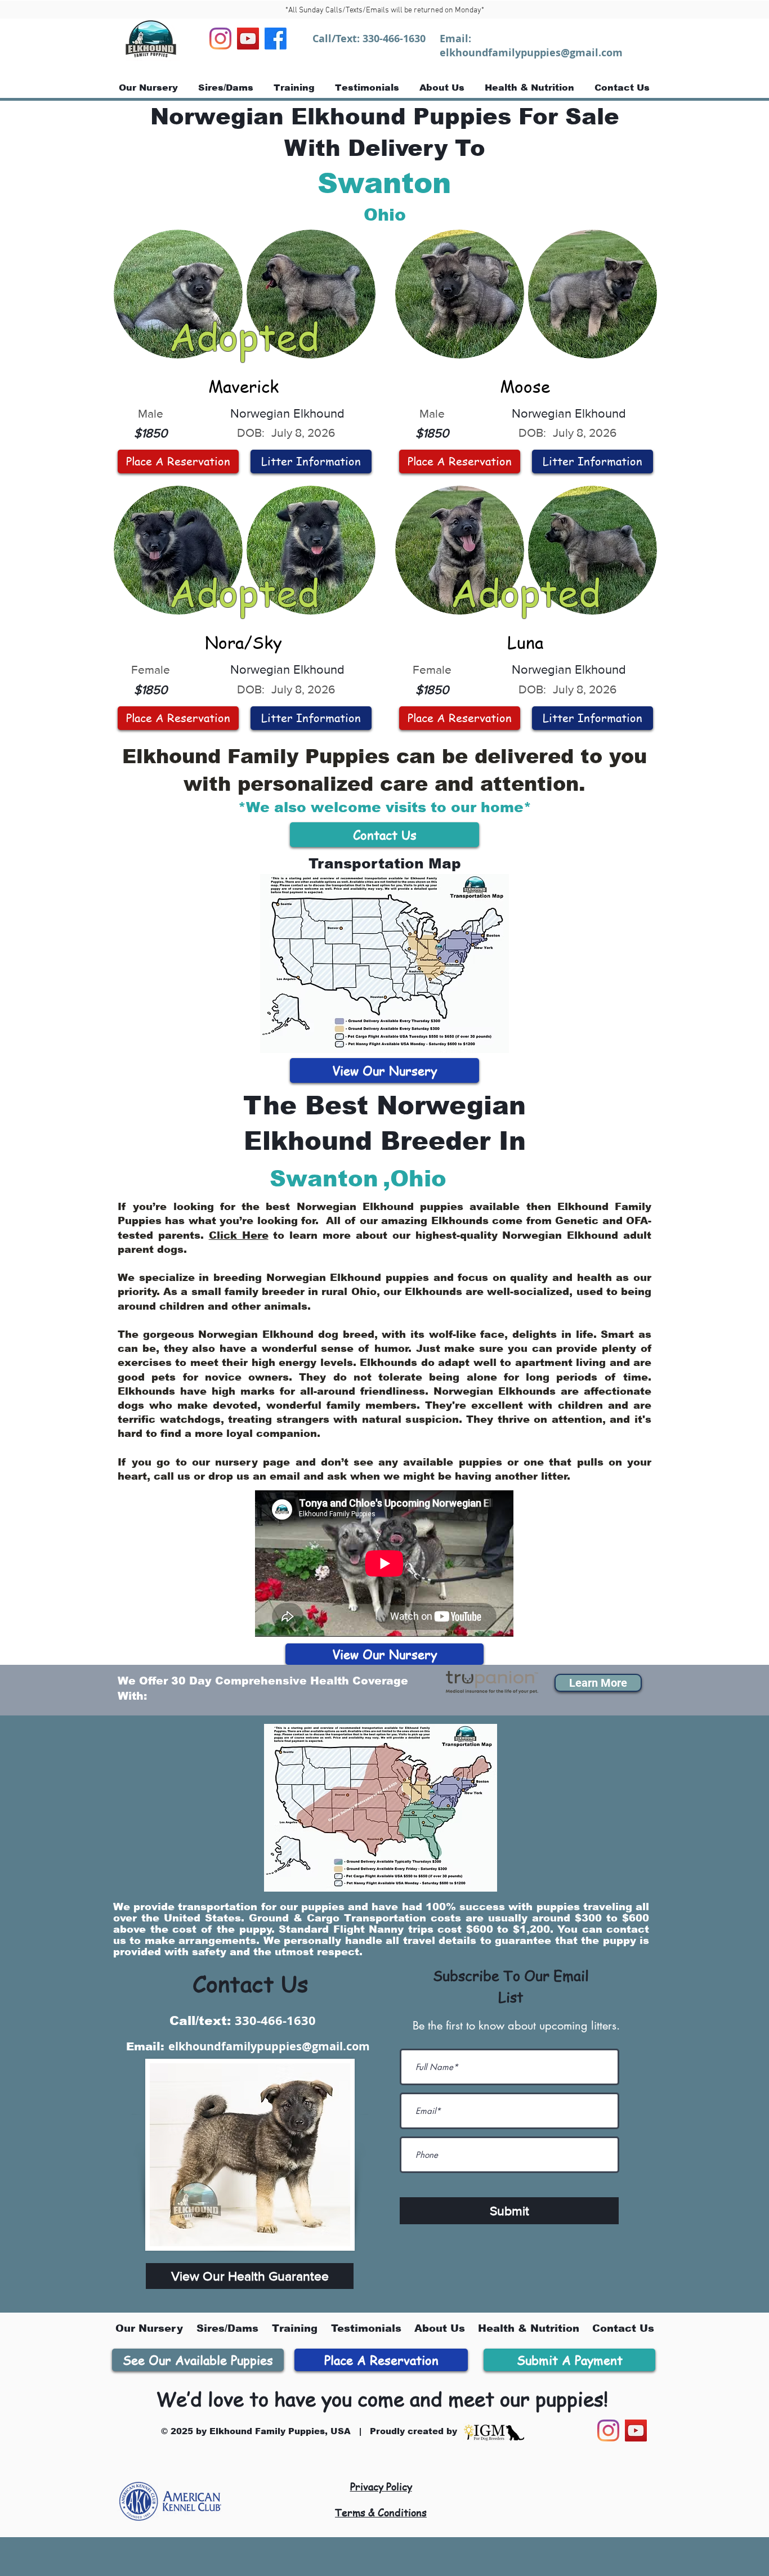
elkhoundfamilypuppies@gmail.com (531, 53)
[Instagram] (220, 39)
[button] (598, 1683)
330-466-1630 (394, 39)
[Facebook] (276, 39)
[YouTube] (248, 39)
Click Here (239, 1235)
